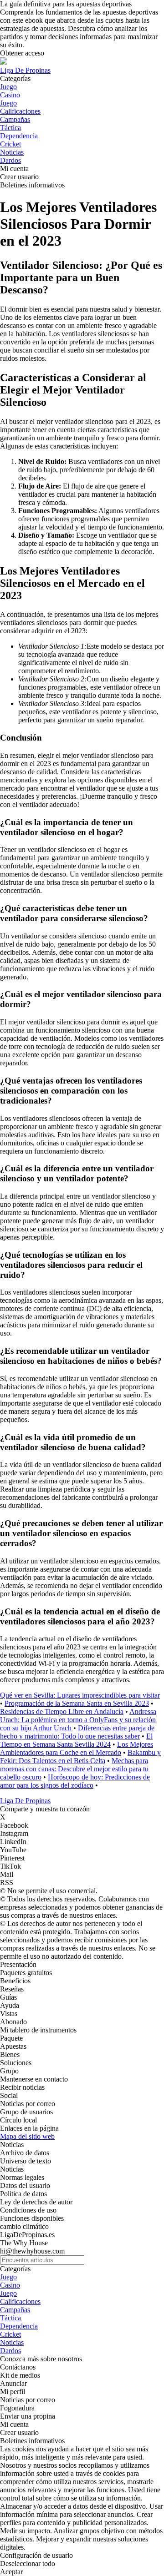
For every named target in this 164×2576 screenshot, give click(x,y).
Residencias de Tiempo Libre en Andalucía (62, 1711)
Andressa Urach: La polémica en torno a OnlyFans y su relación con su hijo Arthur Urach (78, 1720)
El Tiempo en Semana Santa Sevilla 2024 (76, 1740)
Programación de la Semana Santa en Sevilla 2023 (77, 1703)
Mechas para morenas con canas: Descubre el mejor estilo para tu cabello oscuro (74, 1769)
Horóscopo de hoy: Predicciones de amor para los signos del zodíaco (75, 1781)
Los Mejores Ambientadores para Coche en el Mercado (77, 1748)
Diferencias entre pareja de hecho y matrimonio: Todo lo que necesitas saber (77, 1732)
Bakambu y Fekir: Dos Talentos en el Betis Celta (80, 1757)
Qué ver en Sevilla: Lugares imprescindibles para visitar (80, 1695)
